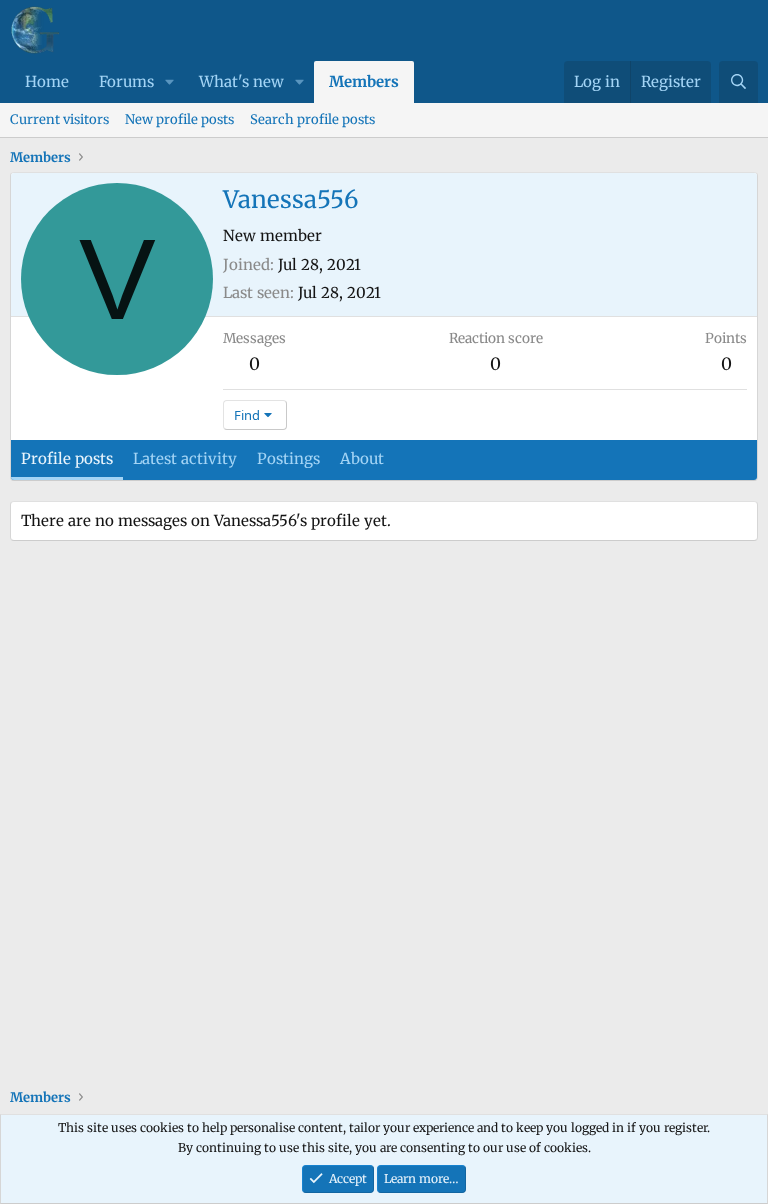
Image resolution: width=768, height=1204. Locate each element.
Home (47, 81)
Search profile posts (312, 119)
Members (364, 81)
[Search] (738, 82)
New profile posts (179, 119)
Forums (126, 81)
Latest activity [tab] (185, 458)
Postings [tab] (288, 458)
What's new (241, 81)
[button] (170, 82)
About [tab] (362, 458)
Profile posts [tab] (67, 458)
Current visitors (59, 119)
